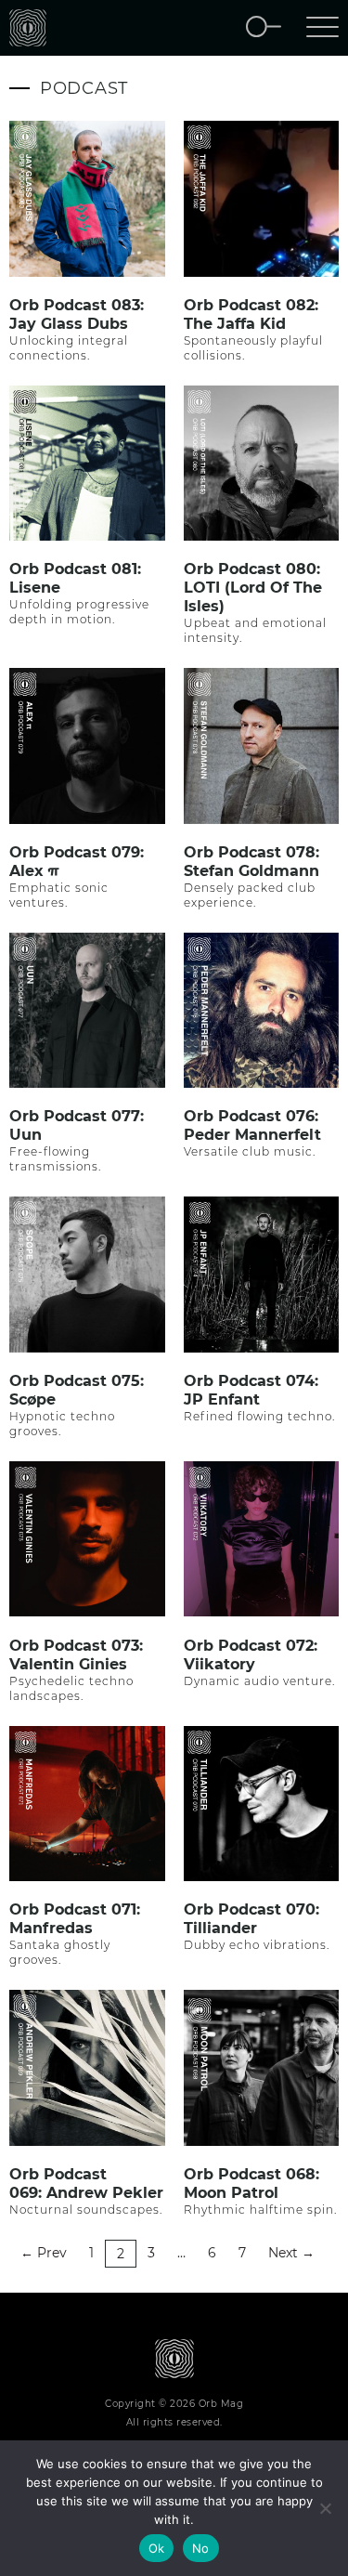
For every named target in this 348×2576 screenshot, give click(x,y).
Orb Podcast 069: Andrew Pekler (86, 2184)
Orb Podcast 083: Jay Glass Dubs (77, 314)
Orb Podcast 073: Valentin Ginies (76, 1655)
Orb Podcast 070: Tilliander (251, 1919)
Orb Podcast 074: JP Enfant (251, 1390)
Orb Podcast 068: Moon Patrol (251, 2184)
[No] (325, 2508)
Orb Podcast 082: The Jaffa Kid (251, 314)
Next (291, 2253)
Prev (44, 2253)
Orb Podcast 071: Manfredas (75, 1919)
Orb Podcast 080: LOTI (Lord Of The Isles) (253, 588)
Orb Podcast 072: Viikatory (251, 1655)
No (201, 2548)
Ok (157, 2548)
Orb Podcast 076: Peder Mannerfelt (252, 1125)
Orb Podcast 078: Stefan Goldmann (251, 862)
